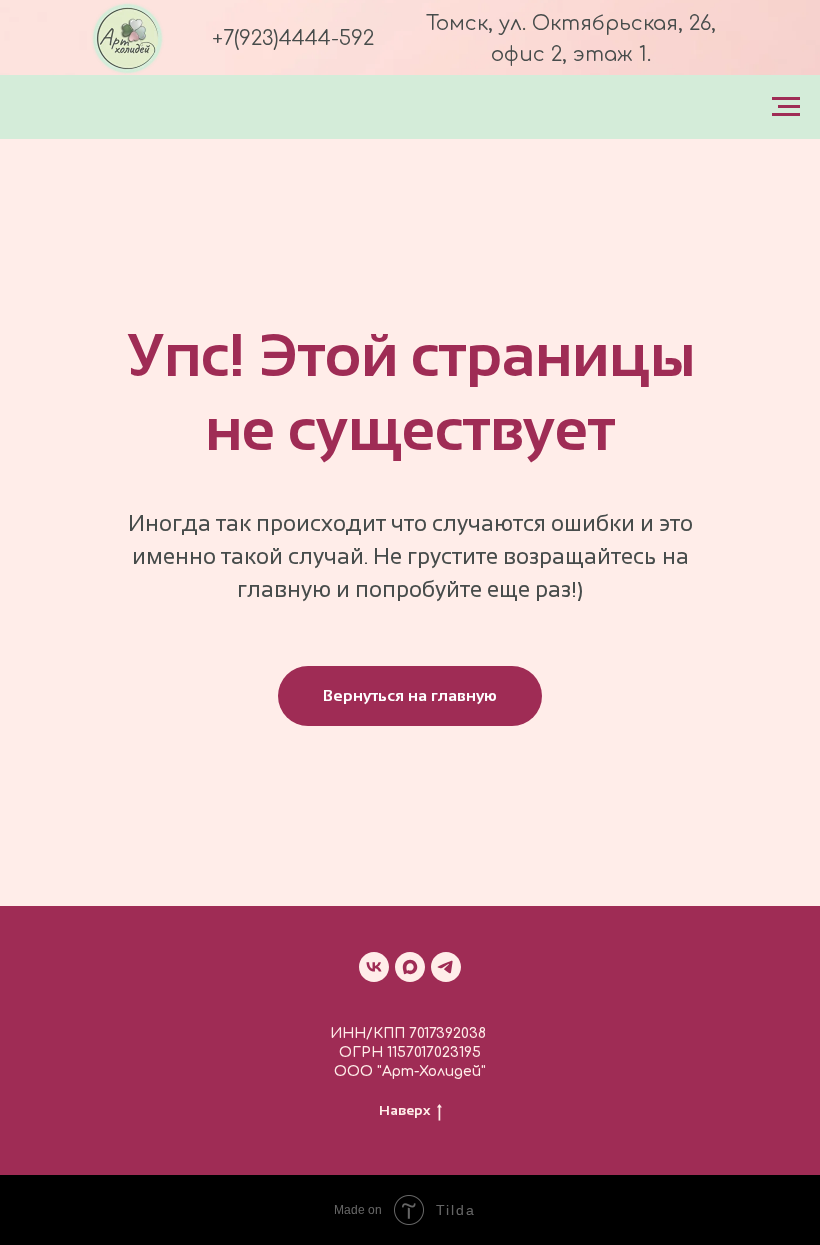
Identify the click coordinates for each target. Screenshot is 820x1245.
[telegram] (446, 967)
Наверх (404, 1110)
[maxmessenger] (410, 967)
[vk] (374, 967)
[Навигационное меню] (786, 107)
